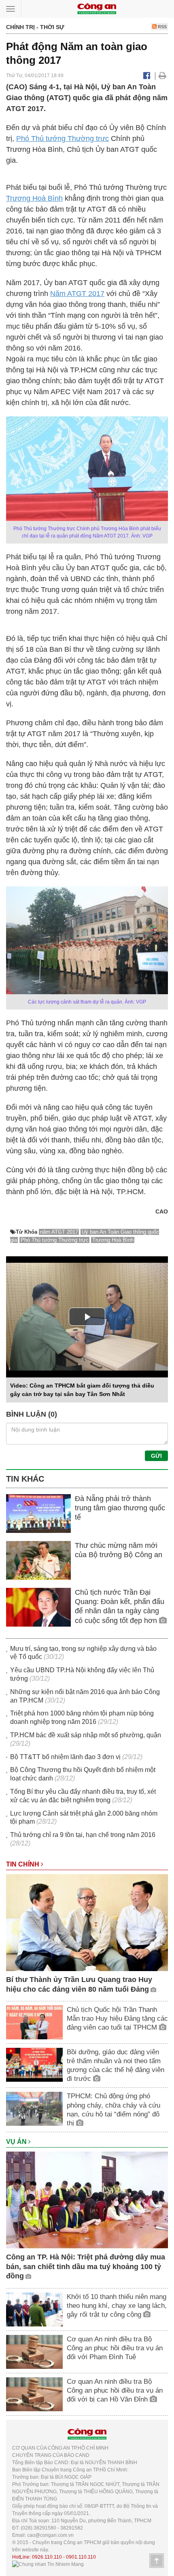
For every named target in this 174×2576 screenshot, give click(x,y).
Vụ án (17, 2142)
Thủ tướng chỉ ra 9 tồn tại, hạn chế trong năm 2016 (83, 1835)
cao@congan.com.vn (50, 2535)
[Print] (162, 76)
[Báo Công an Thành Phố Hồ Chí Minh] (97, 8)
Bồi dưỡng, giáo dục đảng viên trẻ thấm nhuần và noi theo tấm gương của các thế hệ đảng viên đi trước (116, 2065)
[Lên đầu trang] (157, 2561)
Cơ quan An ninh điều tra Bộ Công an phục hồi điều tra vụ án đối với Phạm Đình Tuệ (115, 2348)
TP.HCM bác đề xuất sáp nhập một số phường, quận (86, 1735)
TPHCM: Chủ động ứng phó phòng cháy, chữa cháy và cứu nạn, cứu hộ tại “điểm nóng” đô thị (114, 2109)
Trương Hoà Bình (34, 198)
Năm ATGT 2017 (77, 294)
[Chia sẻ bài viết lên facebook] (147, 76)
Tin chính (23, 1864)
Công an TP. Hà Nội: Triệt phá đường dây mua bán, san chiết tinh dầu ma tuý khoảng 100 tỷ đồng (86, 2266)
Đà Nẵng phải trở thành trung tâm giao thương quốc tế (120, 1508)
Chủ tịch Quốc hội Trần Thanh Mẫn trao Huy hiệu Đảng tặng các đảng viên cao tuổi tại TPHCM (117, 2019)
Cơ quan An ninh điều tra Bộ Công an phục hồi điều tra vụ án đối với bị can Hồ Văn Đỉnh (115, 2390)
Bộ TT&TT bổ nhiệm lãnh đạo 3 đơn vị (65, 1757)
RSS (162, 27)
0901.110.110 (81, 2557)
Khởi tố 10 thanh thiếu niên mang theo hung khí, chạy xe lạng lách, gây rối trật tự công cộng (117, 2306)
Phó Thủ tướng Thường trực (63, 139)
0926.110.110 (47, 2557)
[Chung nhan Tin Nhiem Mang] (48, 2564)
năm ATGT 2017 (59, 1232)
